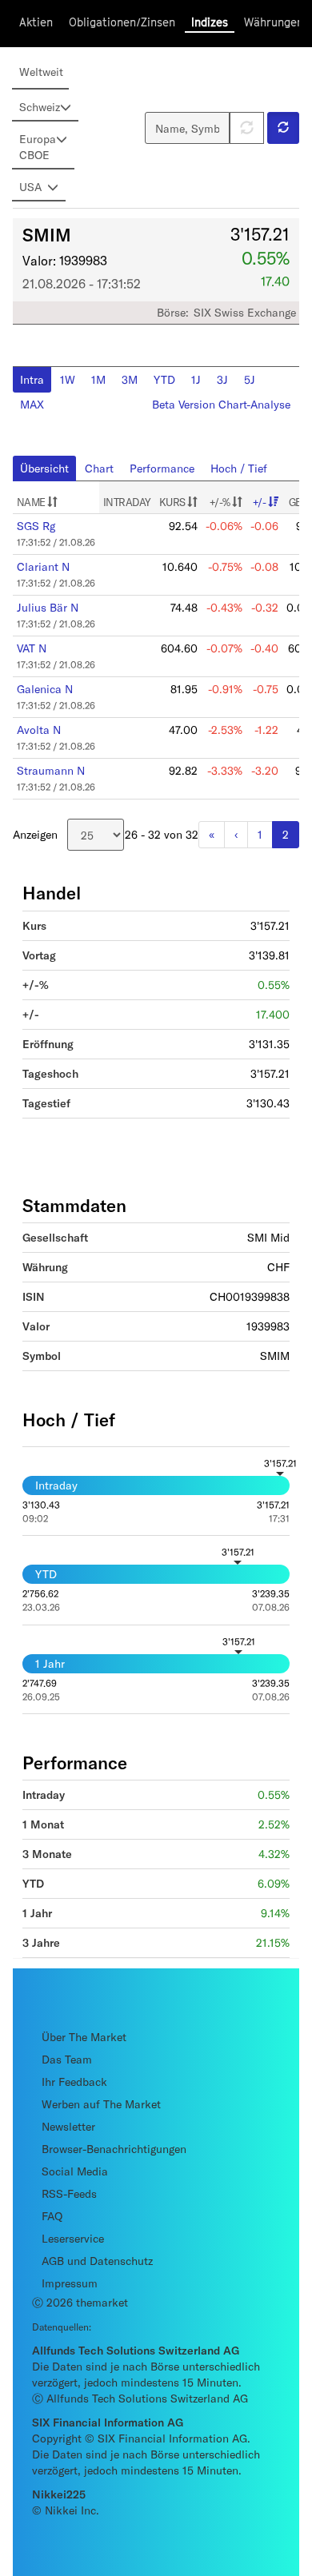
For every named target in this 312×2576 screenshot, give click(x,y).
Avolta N (39, 730)
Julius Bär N (48, 607)
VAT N (32, 648)
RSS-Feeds (69, 2193)
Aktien (36, 22)
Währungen (274, 22)
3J (222, 379)
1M (98, 379)
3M (130, 379)
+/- (260, 502)
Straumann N (51, 770)
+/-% (221, 502)
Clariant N (43, 566)
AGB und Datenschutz (97, 2261)
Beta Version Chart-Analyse (221, 404)
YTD (164, 379)
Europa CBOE (38, 147)
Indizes (210, 22)
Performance (162, 468)
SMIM (47, 234)
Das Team (67, 2059)
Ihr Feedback (74, 2082)
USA (30, 187)
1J (196, 379)
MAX (32, 404)
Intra (32, 379)
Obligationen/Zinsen (122, 22)
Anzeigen (35, 834)
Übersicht (44, 468)
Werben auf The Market (101, 2104)
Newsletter (68, 2126)
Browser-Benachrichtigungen (114, 2149)
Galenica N (45, 689)
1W (68, 379)
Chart (99, 468)
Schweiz (40, 107)
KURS (174, 502)
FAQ (52, 2216)
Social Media (75, 2171)
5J (250, 379)
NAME (32, 502)
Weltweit (41, 72)
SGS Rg (36, 526)
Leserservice (73, 2238)
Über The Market (84, 2037)
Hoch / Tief (239, 468)
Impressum (70, 2283)
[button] (283, 128)
